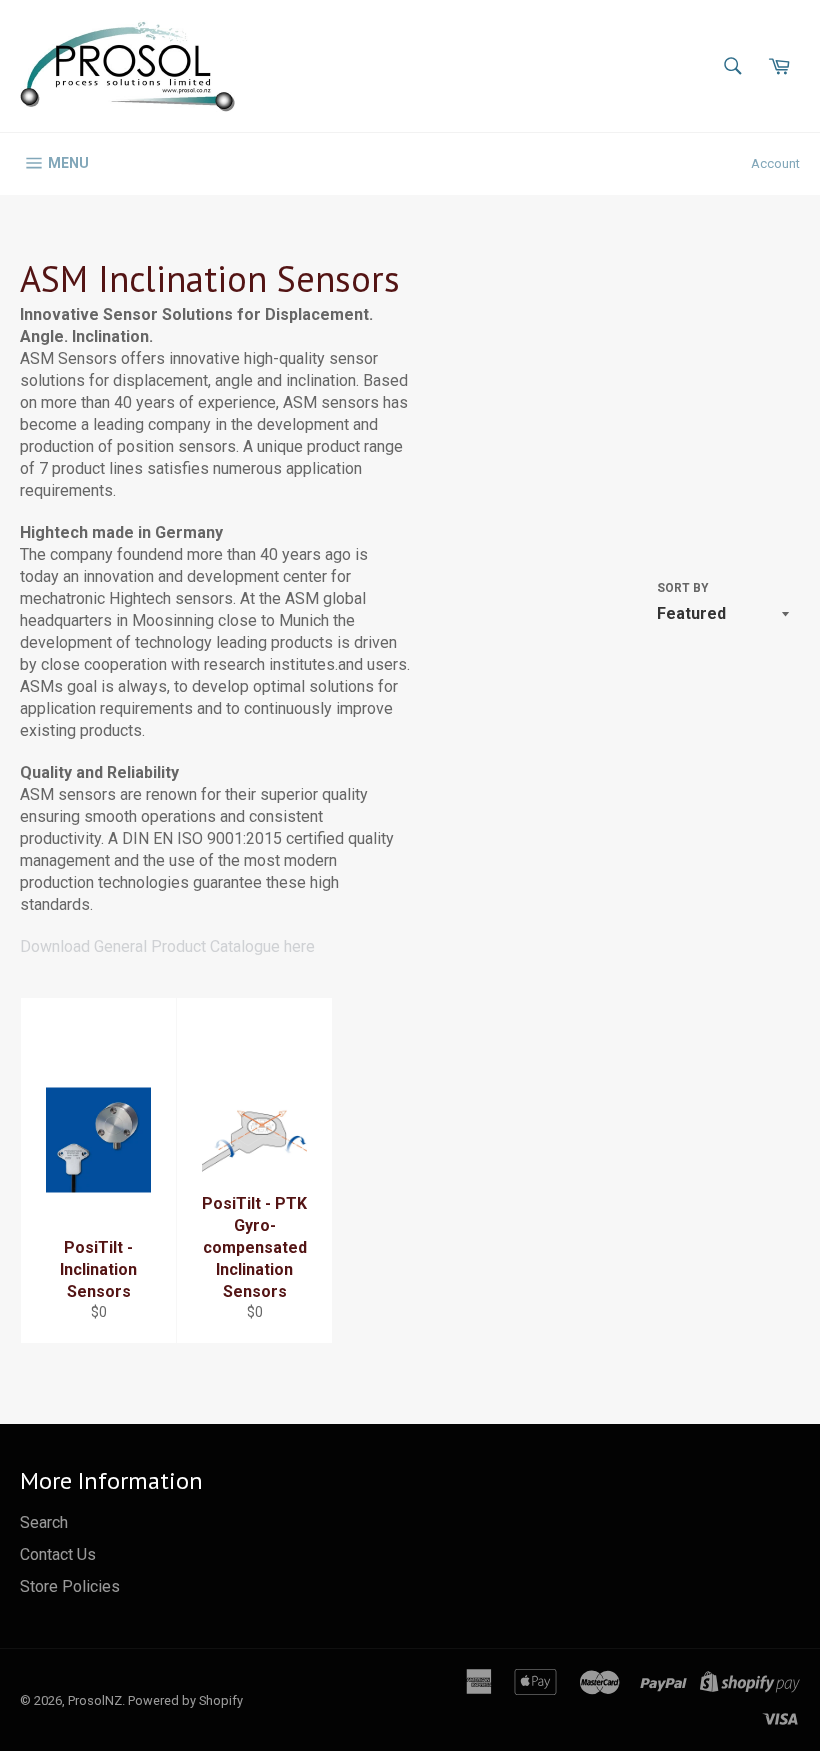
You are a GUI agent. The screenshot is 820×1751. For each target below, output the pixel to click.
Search (44, 1522)
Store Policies (70, 1586)
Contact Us (58, 1554)
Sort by (683, 588)
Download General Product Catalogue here (167, 946)
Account (775, 163)
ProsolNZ (95, 1700)
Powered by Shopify (185, 1700)
